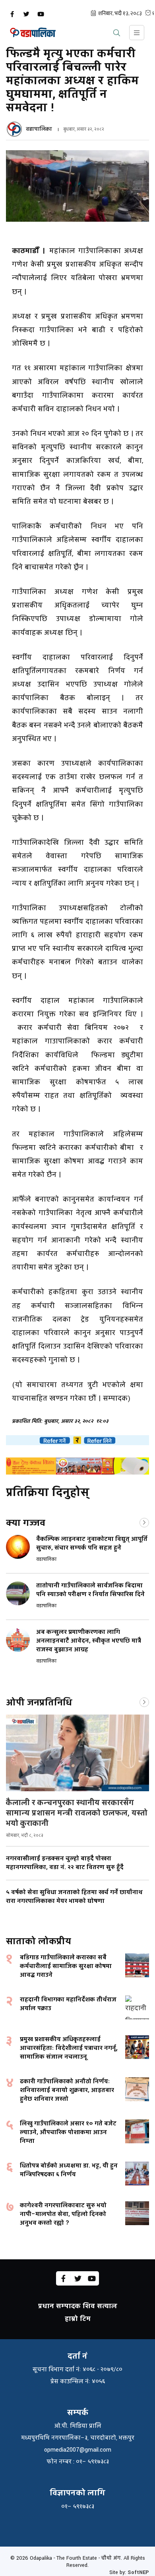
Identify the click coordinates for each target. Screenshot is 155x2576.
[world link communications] (77, 1440)
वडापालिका (39, 129)
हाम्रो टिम (78, 2319)
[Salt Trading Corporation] (77, 1466)
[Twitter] (26, 14)
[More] (144, 1522)
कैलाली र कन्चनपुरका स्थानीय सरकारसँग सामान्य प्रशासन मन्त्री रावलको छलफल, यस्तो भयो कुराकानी (77, 1813)
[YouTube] (41, 14)
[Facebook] (12, 14)
